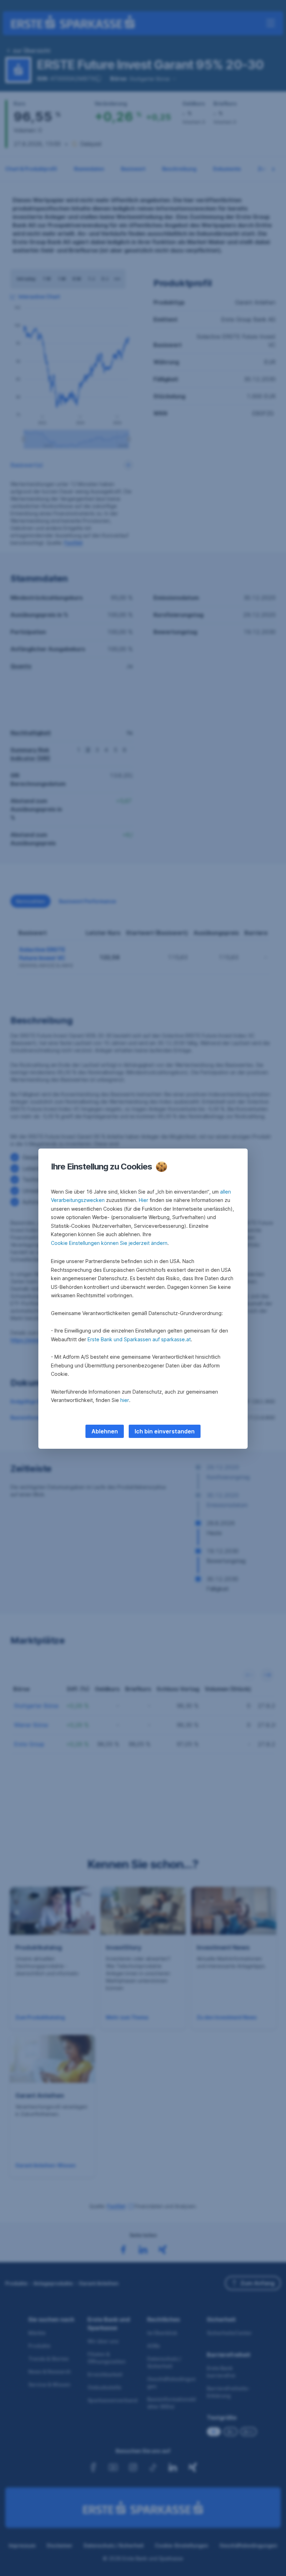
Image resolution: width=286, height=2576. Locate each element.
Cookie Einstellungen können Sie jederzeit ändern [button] (109, 1243)
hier (125, 1400)
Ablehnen (105, 1431)
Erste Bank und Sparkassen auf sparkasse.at (139, 1339)
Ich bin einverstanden (165, 1431)
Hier (144, 1200)
